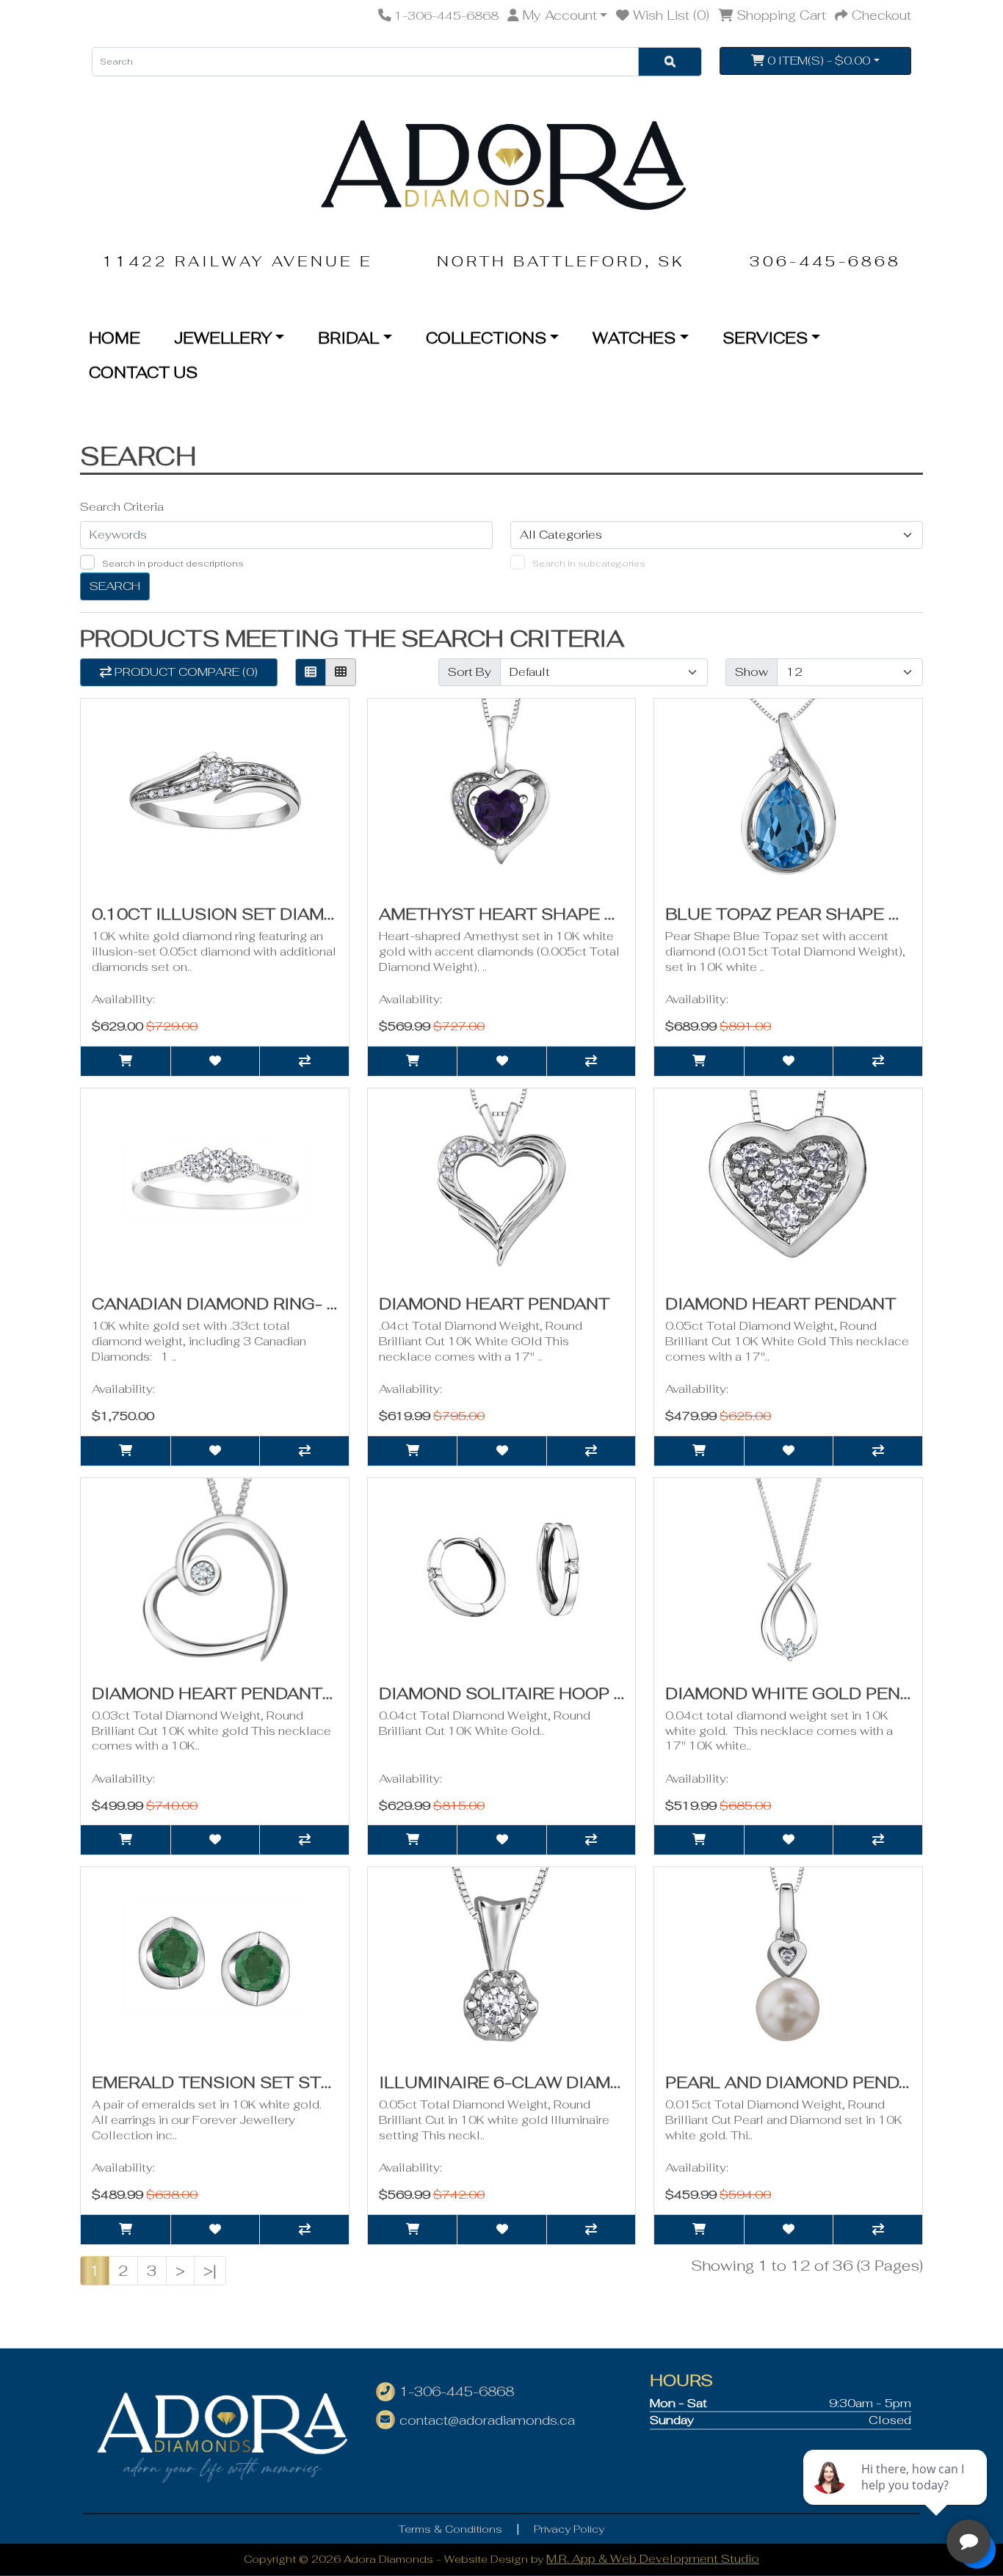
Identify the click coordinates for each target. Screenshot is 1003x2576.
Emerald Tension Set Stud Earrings (265, 2082)
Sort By (470, 672)
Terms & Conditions (450, 2529)
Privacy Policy (569, 2529)
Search (115, 586)
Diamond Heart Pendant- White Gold (268, 1693)
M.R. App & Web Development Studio (653, 2559)
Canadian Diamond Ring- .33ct (233, 1303)
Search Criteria (122, 507)
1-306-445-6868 (457, 2391)
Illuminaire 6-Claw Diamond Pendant (557, 2082)
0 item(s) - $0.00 (817, 61)
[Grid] (341, 672)
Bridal (348, 338)
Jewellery (223, 338)
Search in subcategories (589, 564)
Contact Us (143, 372)
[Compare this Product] (304, 1061)
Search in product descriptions (173, 564)
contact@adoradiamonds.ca (487, 2420)
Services (765, 338)
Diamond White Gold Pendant (806, 1693)
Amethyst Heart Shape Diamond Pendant (576, 914)
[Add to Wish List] (215, 1061)
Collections (486, 338)
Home (115, 338)
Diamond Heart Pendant (494, 1303)
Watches (634, 338)
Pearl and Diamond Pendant (800, 2082)
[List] (311, 672)
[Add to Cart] (126, 1061)
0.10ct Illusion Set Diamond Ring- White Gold (311, 914)
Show (752, 672)
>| (210, 2271)
